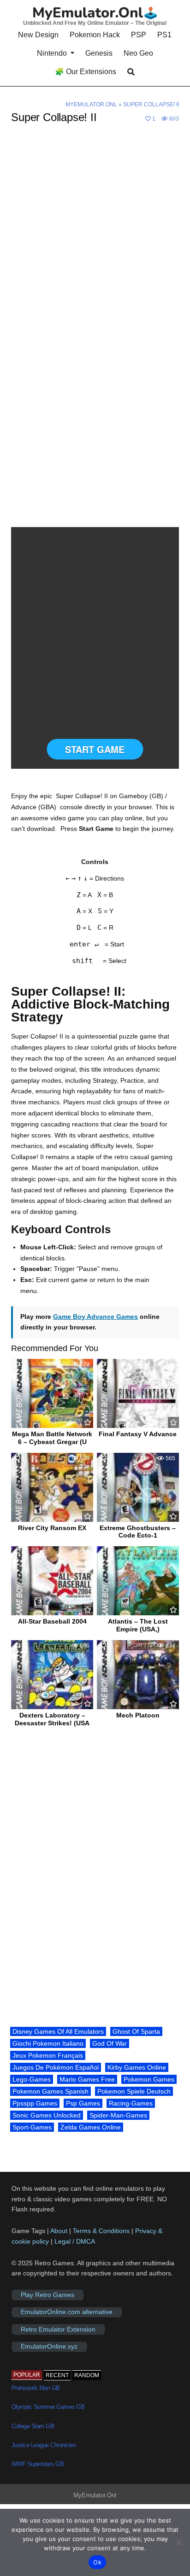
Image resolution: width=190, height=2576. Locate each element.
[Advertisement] (95, 233)
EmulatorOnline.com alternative (67, 2312)
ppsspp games (35, 2103)
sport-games (32, 2127)
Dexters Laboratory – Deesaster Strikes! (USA (52, 1719)
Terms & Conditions (101, 2231)
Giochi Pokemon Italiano (48, 2043)
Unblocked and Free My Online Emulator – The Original (95, 23)
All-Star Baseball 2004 (52, 1621)
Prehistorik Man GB (36, 2388)
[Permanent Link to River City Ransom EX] (52, 1487)
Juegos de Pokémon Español (56, 2067)
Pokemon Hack (95, 35)
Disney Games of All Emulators (58, 2031)
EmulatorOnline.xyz (49, 2347)
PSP (139, 35)
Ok (97, 2562)
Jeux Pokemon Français (48, 2055)
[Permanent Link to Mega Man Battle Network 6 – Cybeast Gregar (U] (52, 1393)
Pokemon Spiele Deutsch (134, 2091)
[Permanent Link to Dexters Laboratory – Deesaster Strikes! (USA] (52, 1675)
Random (87, 2375)
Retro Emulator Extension (58, 2329)
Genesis (99, 53)
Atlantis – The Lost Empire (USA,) (138, 1625)
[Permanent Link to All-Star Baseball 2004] (52, 1581)
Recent (57, 2375)
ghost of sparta (136, 2031)
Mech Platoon (138, 1715)
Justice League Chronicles (44, 2445)
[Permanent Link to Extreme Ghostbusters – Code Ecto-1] (138, 1487)
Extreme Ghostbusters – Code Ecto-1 (138, 1532)
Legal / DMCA (75, 2241)
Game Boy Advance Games (95, 1317)
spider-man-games (118, 2115)
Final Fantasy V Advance (138, 1434)
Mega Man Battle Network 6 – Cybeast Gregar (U (52, 1438)
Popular (27, 2375)
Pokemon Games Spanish (50, 2091)
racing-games (131, 2103)
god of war (110, 2043)
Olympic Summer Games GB (48, 2407)
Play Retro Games (47, 2295)
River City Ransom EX (52, 1528)
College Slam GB (33, 2426)
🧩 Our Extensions (86, 72)
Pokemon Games (149, 2079)
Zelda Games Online (91, 2127)
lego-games (32, 2079)
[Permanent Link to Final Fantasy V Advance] (138, 1393)
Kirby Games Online (137, 2067)
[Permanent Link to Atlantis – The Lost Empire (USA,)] (138, 1581)
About (60, 2231)
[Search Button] (131, 72)
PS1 (164, 35)
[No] (178, 2542)
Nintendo (52, 53)
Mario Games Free (87, 2079)
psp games (83, 2103)
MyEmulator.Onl (91, 104)
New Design (38, 35)
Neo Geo (138, 53)
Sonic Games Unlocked (47, 2115)
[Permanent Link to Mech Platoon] (138, 1675)
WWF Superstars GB (38, 2464)
